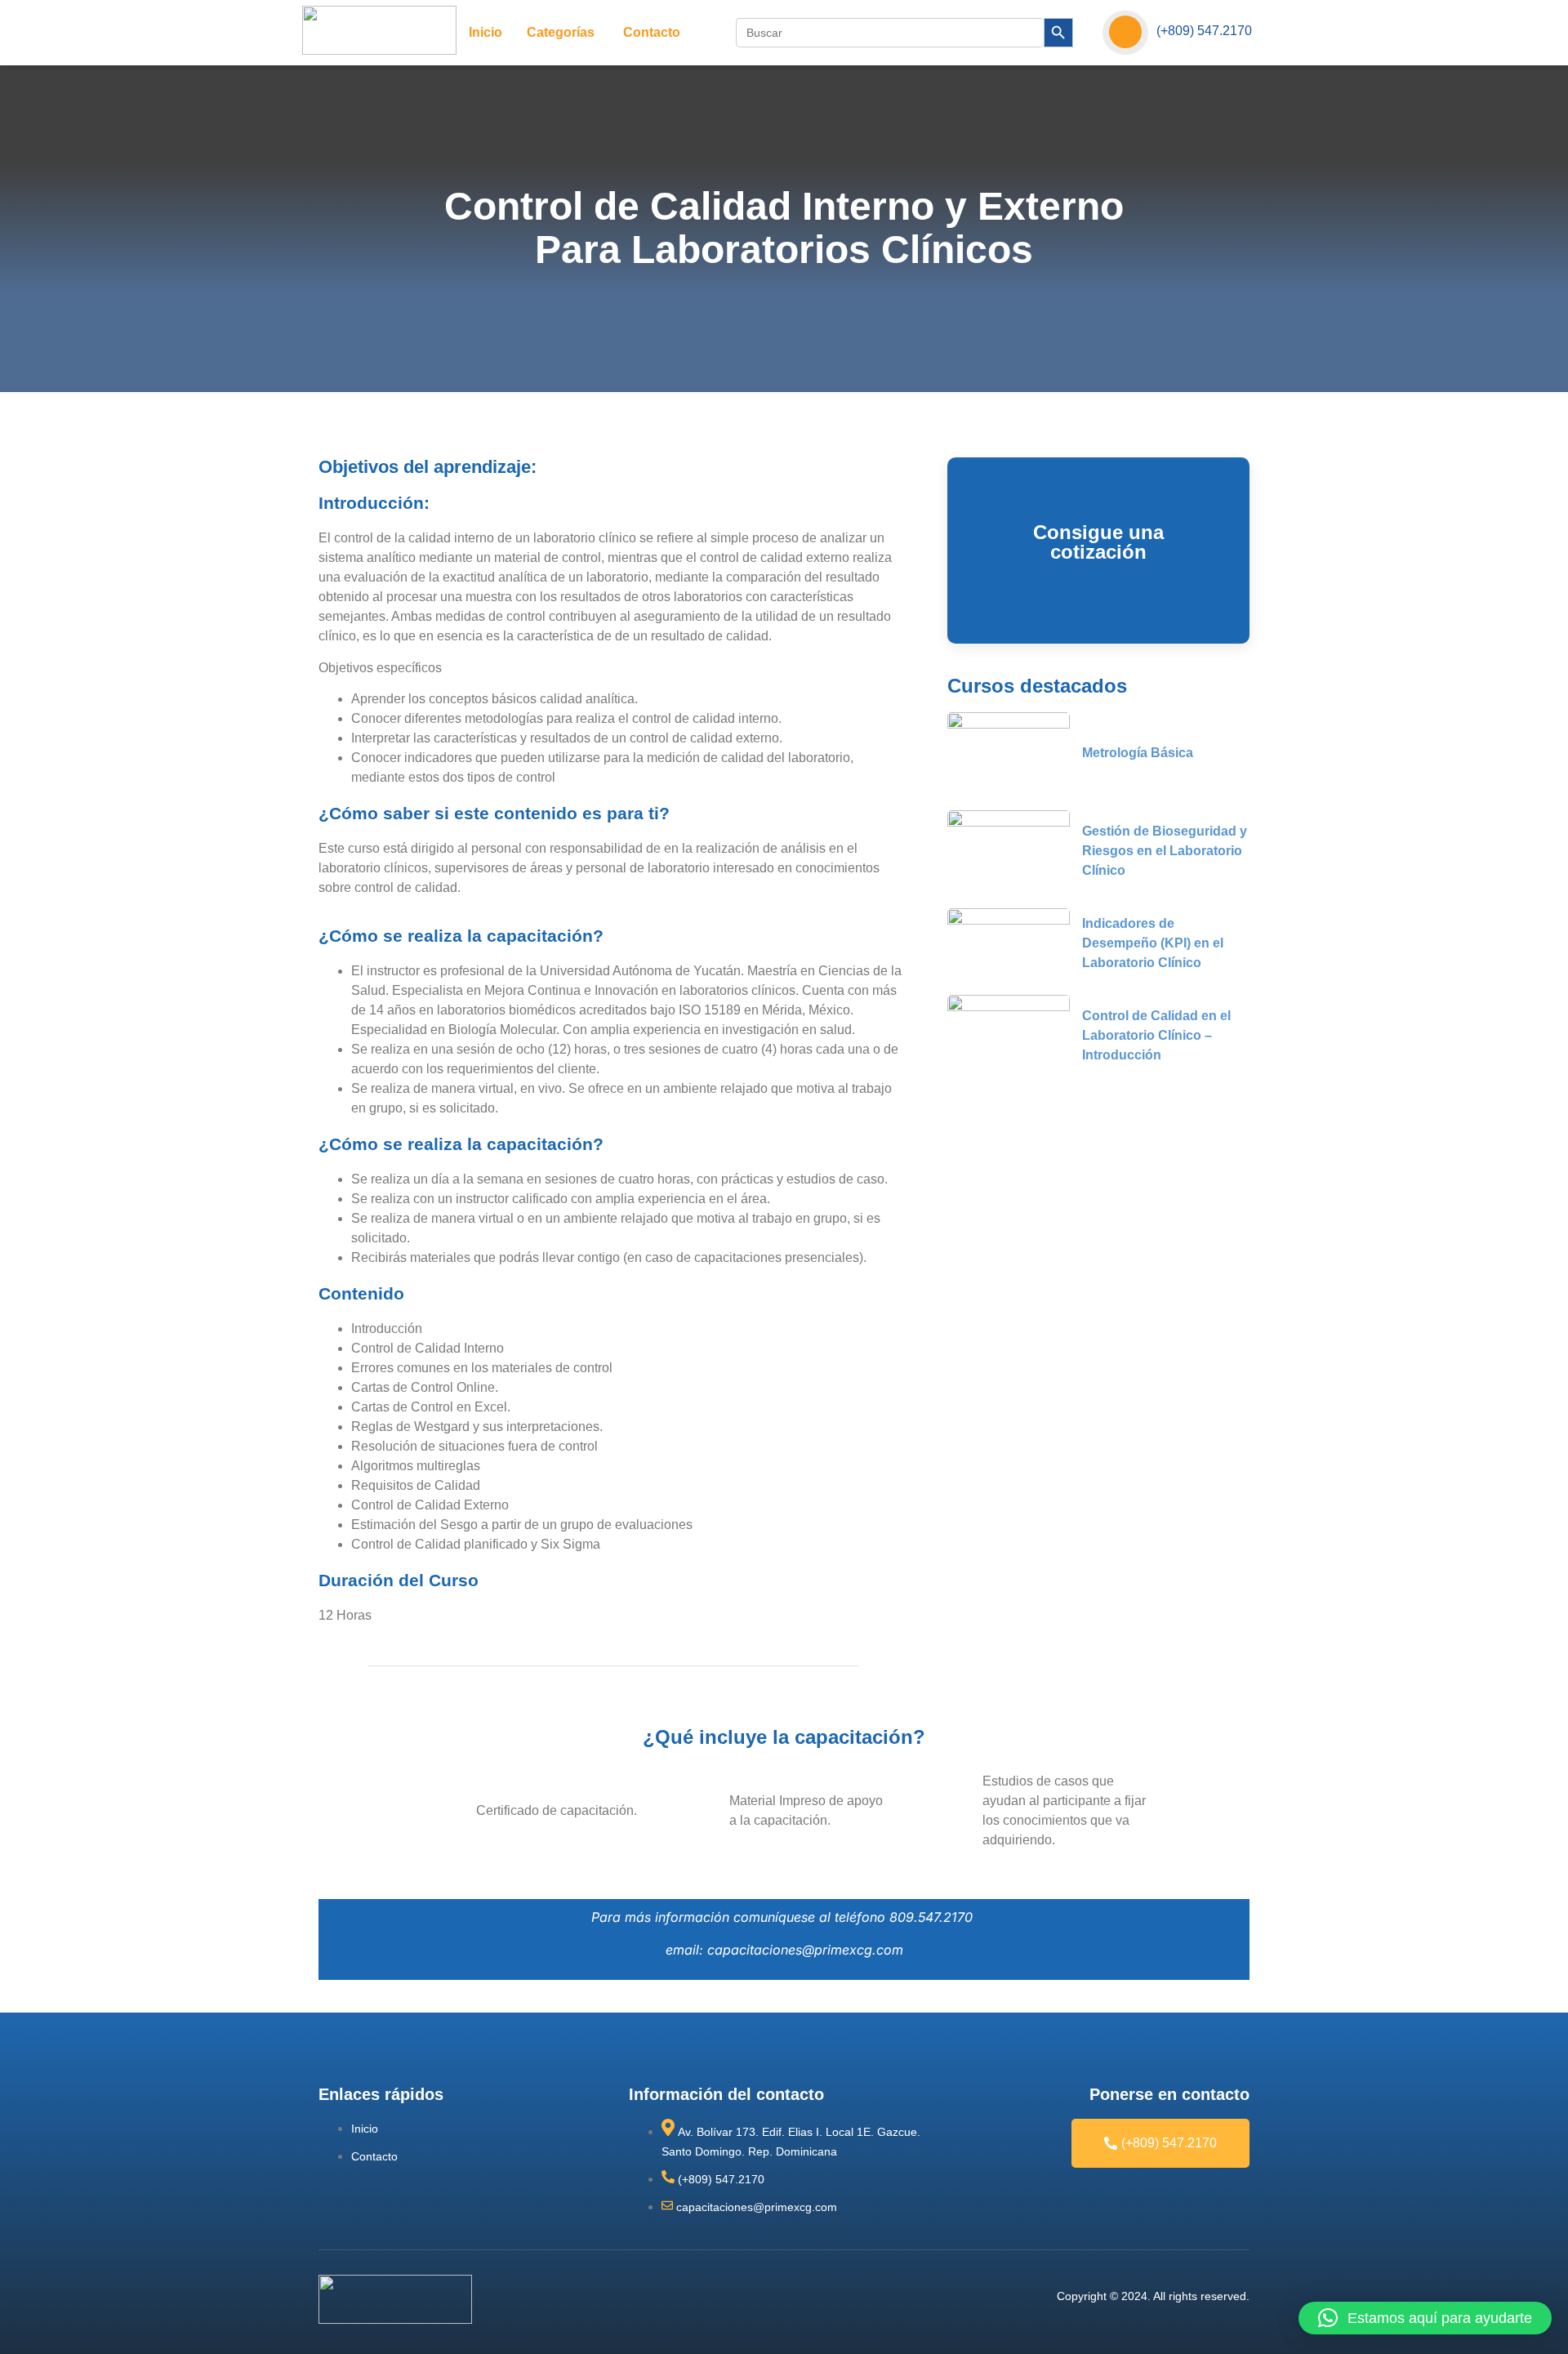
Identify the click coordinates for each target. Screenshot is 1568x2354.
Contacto (652, 32)
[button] (1425, 2318)
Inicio (486, 32)
